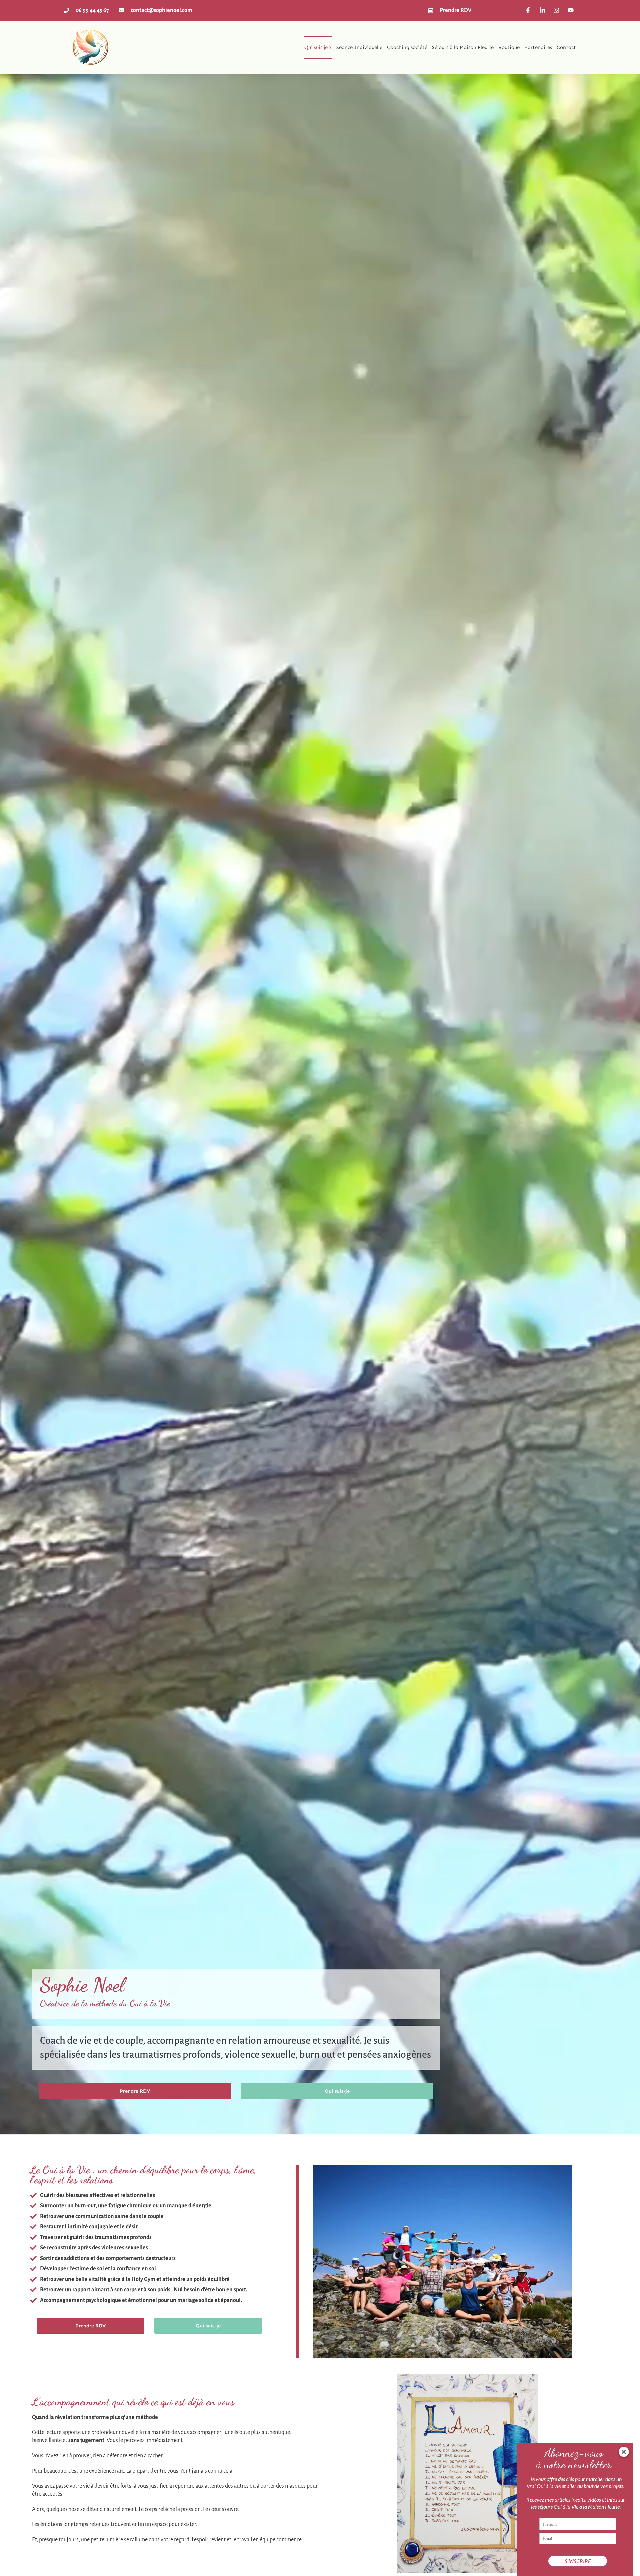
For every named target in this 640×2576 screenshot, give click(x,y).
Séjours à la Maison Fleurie (463, 47)
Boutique (509, 47)
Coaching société (407, 47)
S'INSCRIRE (578, 2561)
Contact (566, 47)
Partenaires (538, 47)
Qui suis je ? (318, 47)
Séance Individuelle (359, 47)
